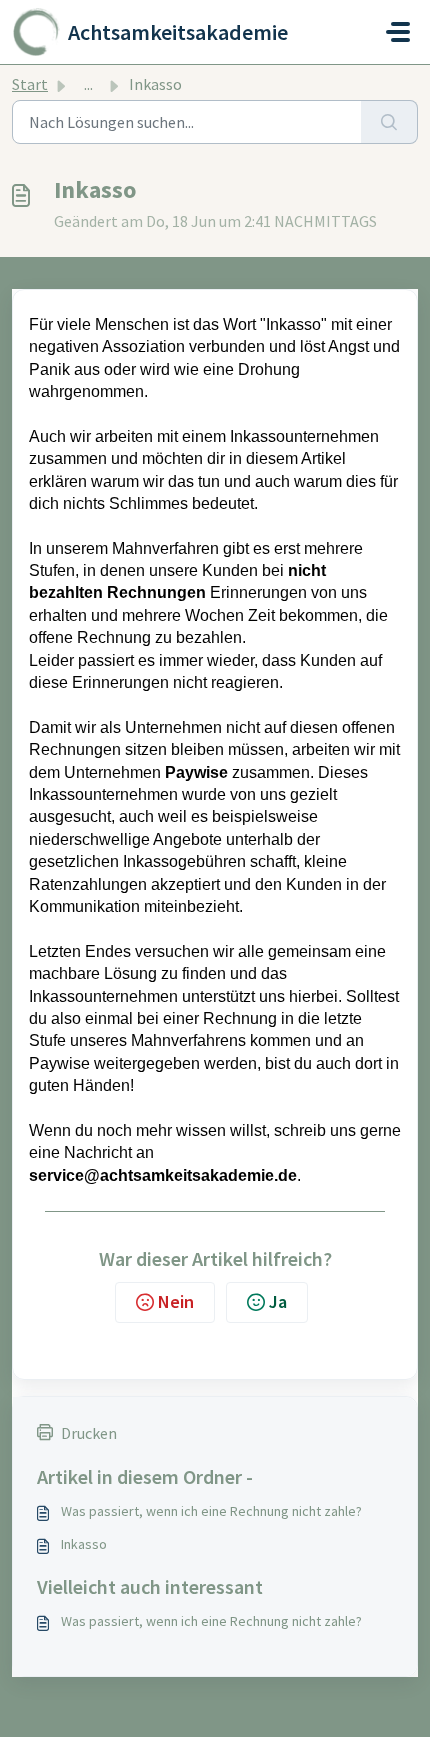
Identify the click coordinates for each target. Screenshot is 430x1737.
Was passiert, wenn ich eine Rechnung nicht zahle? (211, 1511)
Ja (278, 1301)
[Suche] (389, 122)
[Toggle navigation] (398, 32)
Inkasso (84, 1544)
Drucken (89, 1433)
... (88, 84)
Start (30, 84)
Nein (176, 1301)
